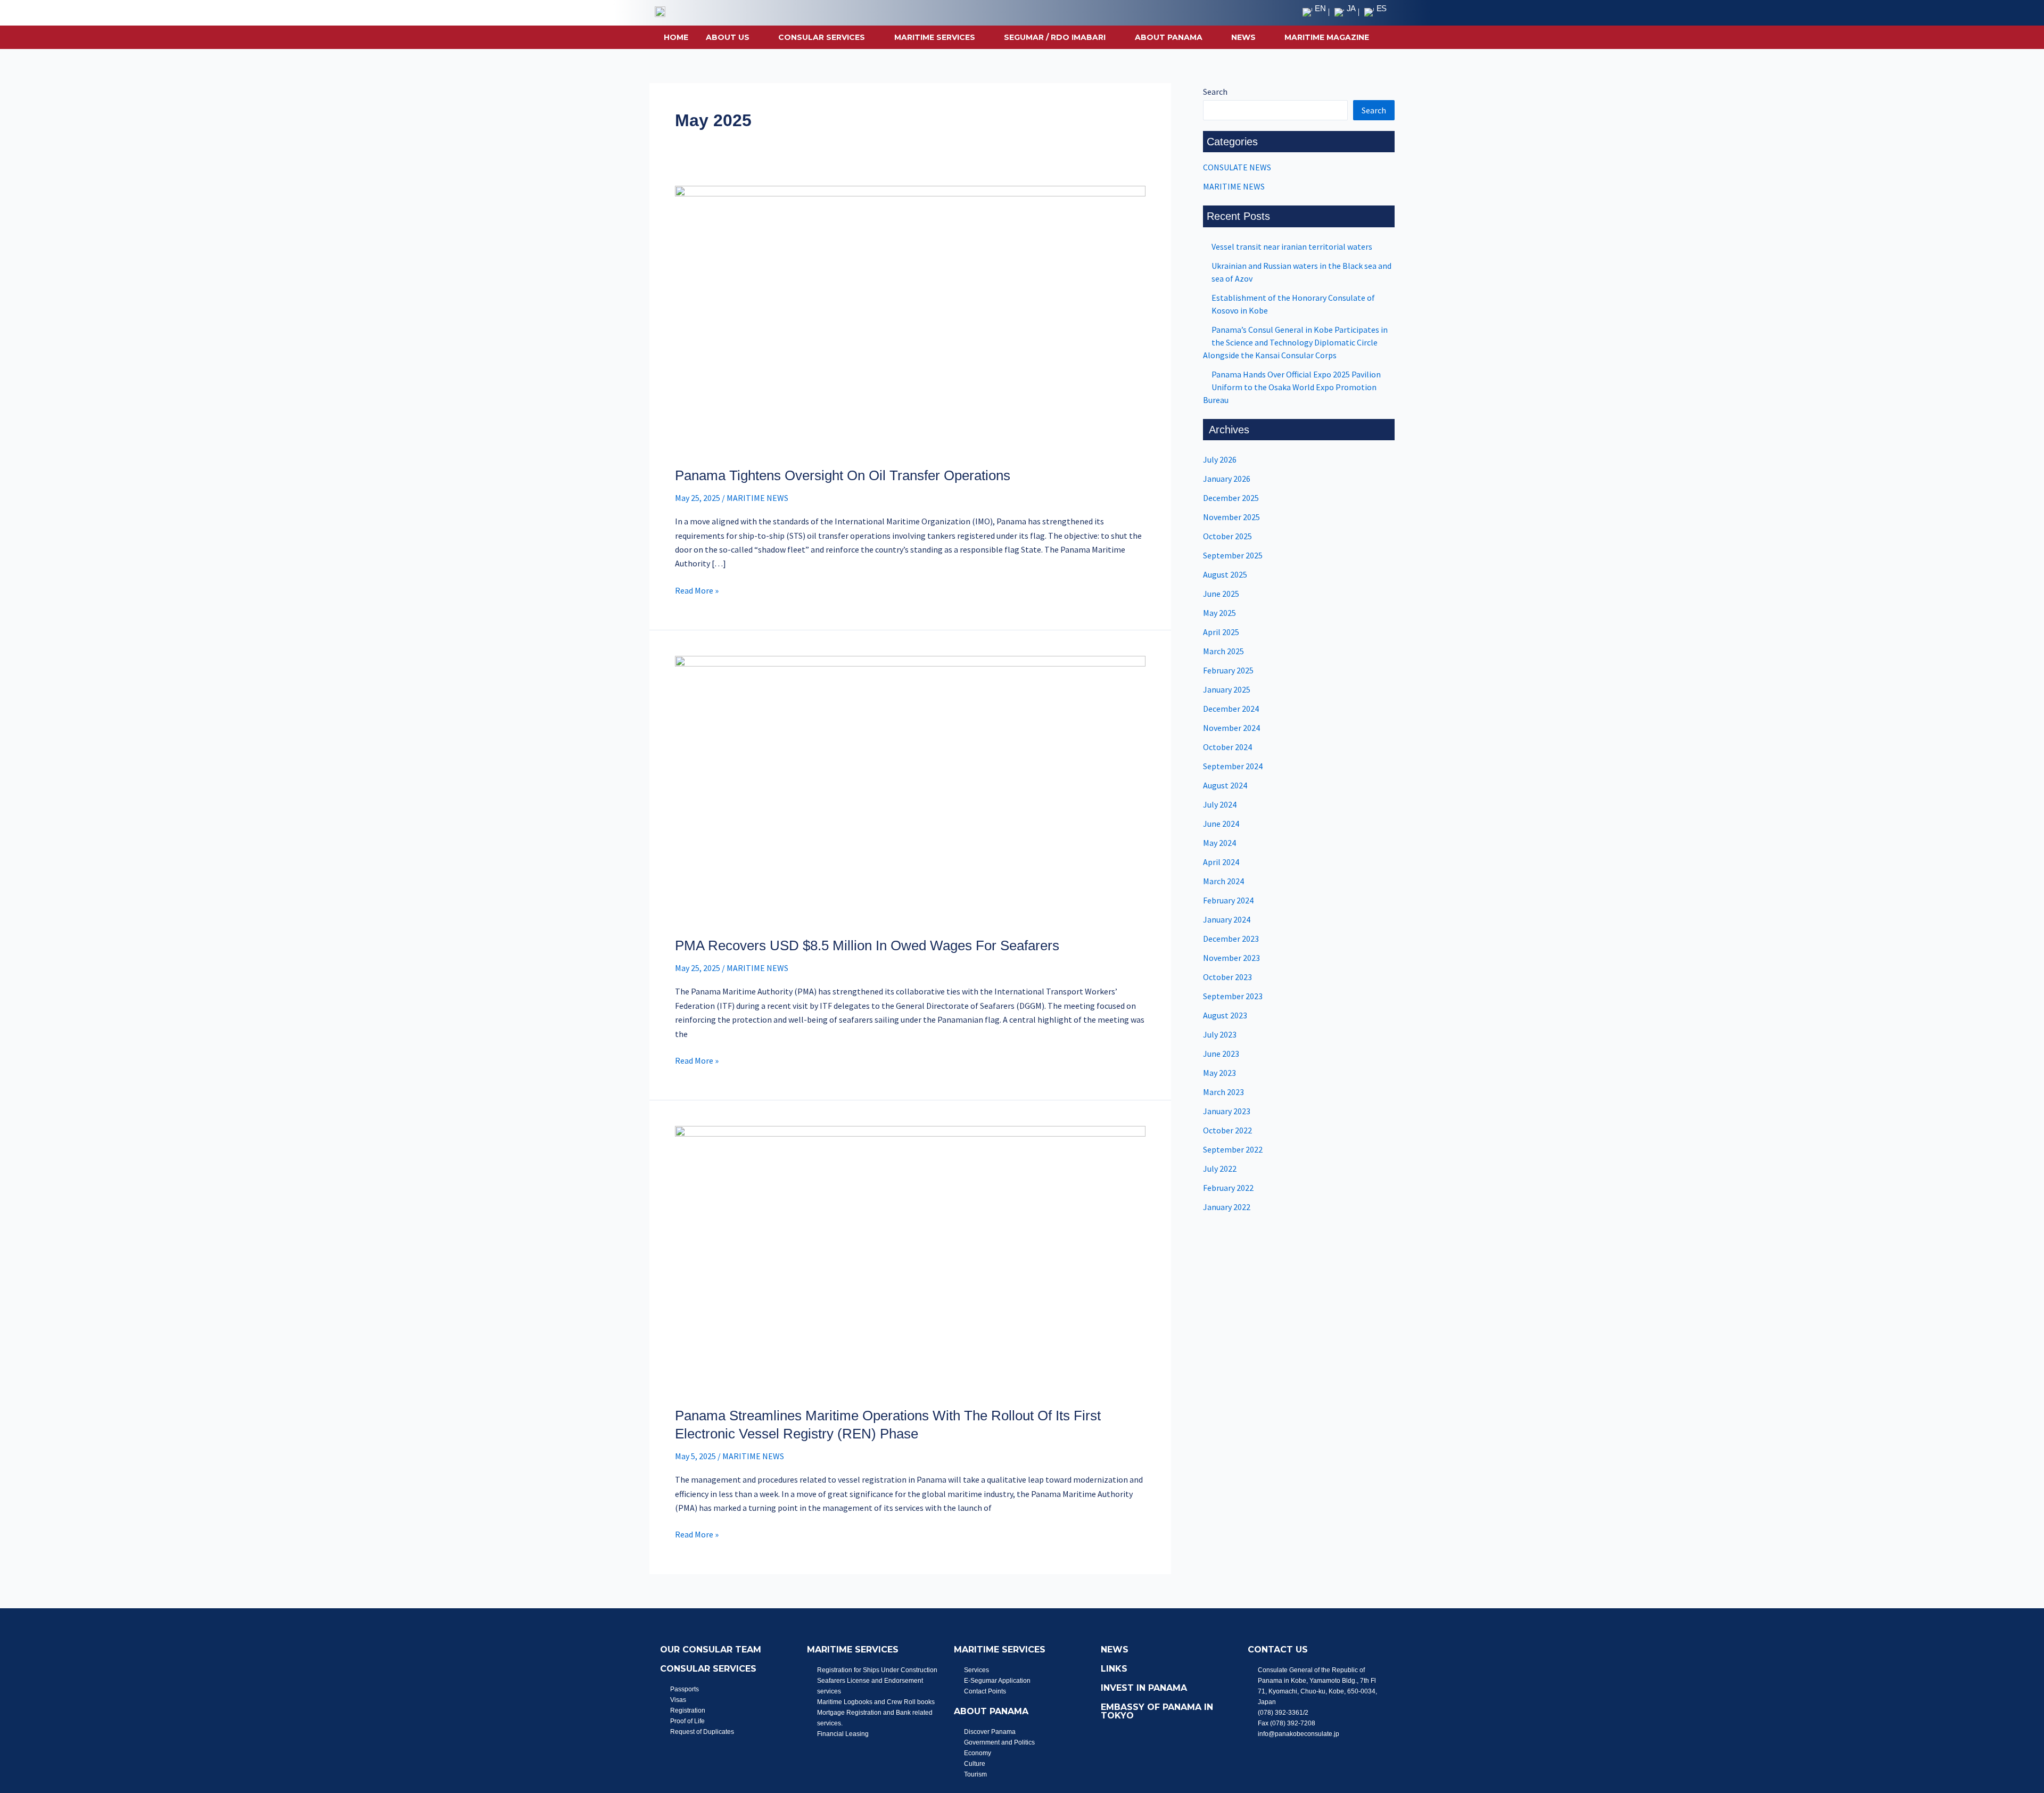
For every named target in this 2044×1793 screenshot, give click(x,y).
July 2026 (1220, 459)
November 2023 (1231, 958)
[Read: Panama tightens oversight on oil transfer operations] (910, 319)
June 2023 (1221, 1054)
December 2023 (1231, 939)
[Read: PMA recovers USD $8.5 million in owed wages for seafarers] (910, 789)
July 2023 (1220, 1034)
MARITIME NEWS (757, 498)
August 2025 (1225, 574)
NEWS (1243, 37)
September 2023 (1233, 996)
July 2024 (1220, 804)
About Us (728, 37)
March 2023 (1223, 1092)
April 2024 (1221, 862)
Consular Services (822, 37)
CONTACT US (1278, 1650)
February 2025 (1228, 670)
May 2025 (1219, 613)
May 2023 (1219, 1073)
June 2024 (1221, 824)
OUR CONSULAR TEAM (711, 1650)
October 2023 (1227, 977)
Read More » (697, 590)
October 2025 (1227, 536)
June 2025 (1221, 594)
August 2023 (1225, 1015)
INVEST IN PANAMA (1144, 1688)
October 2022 (1227, 1130)
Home (676, 37)
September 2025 (1233, 555)
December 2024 (1231, 709)
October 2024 (1227, 747)
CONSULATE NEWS (1237, 167)
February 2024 (1228, 900)
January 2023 (1227, 1111)
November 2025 (1231, 517)
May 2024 (1219, 843)
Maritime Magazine (1327, 37)
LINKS (1114, 1669)
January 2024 (1227, 919)
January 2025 (1227, 689)
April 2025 (1221, 632)
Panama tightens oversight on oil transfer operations (843, 475)
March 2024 (1223, 881)
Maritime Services (935, 37)
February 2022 (1228, 1188)
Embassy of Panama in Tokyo (1157, 1711)
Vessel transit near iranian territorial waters (1292, 246)
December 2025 (1231, 498)
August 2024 (1225, 785)
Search (1215, 92)
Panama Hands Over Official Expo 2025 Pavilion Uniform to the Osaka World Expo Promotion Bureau (1292, 387)
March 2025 (1223, 651)
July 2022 (1220, 1169)
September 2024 (1233, 766)
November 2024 (1231, 728)
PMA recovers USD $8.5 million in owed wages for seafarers (867, 945)
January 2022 (1227, 1207)
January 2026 (1227, 479)
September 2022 (1233, 1149)
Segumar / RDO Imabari (1055, 37)
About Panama (1169, 37)
